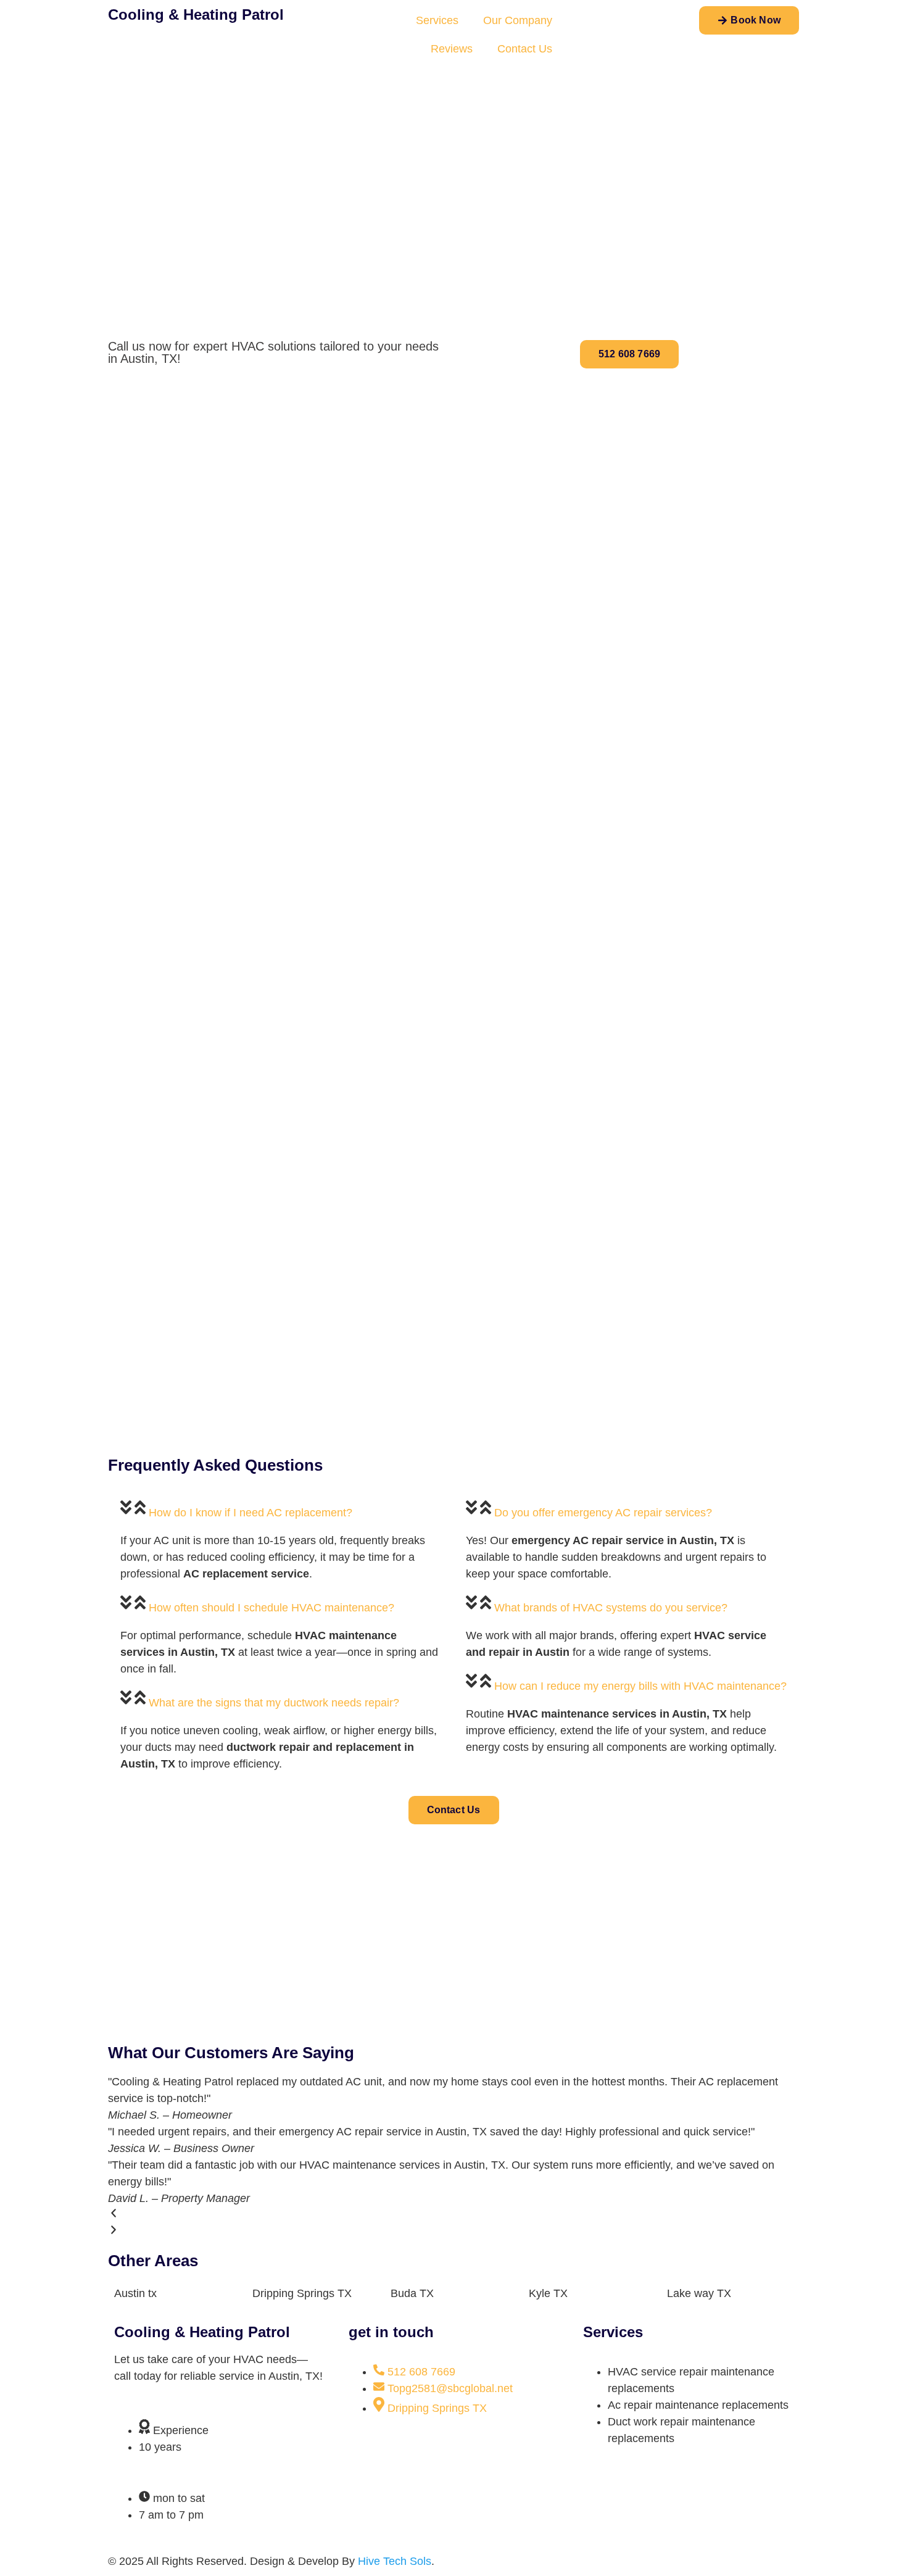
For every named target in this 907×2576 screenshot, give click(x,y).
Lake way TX (699, 2293)
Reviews (452, 49)
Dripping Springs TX (302, 2293)
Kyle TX (548, 2293)
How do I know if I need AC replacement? (251, 1513)
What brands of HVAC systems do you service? (611, 1608)
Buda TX (412, 2293)
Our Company (518, 20)
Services (437, 20)
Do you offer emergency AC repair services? (603, 1513)
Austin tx (135, 2293)
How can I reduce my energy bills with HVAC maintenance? (640, 1686)
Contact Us (525, 49)
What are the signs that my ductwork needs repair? (274, 1703)
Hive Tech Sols (395, 2561)
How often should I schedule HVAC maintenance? (271, 1608)
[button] (281, 1510)
